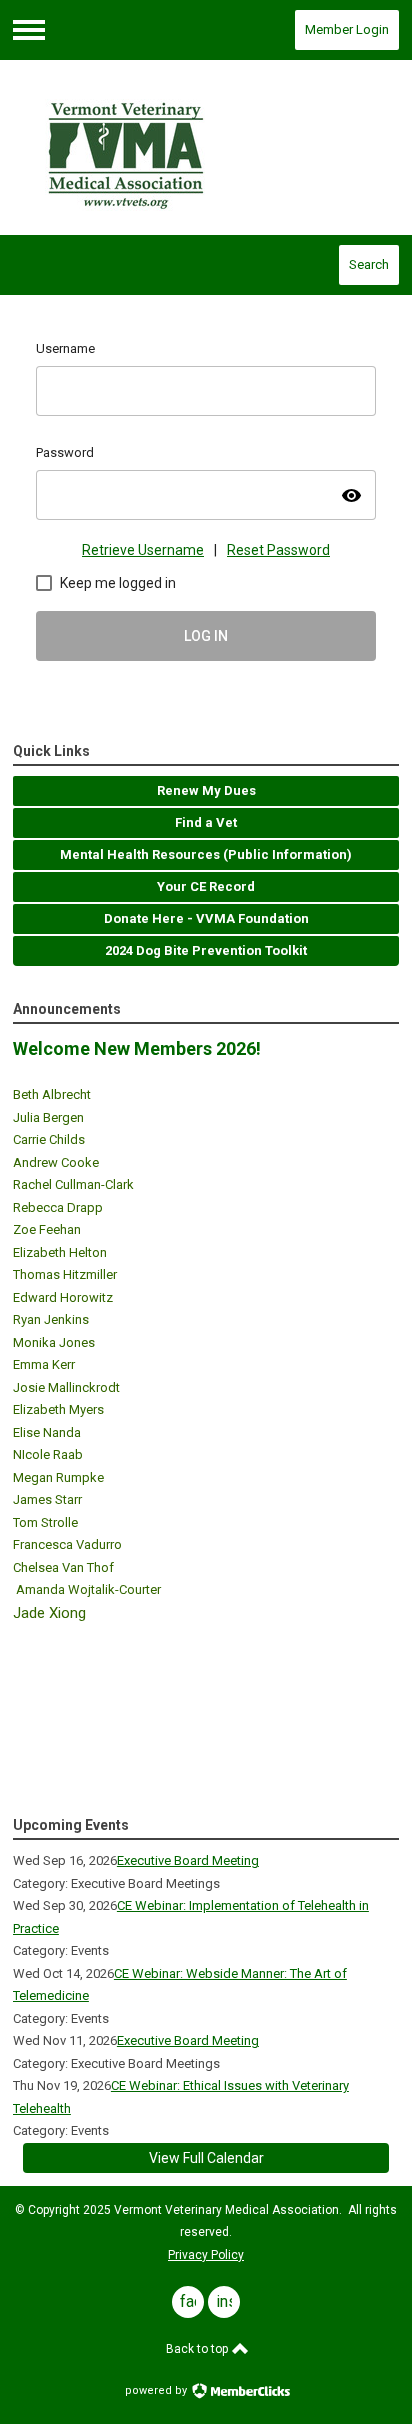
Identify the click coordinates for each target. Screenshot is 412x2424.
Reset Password (278, 550)
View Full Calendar (206, 2158)
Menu (29, 30)
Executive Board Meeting (188, 1860)
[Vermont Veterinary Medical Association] (206, 147)
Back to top (198, 2349)
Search (369, 264)
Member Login (347, 29)
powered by (157, 2390)
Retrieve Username (143, 550)
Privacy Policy (206, 2255)
